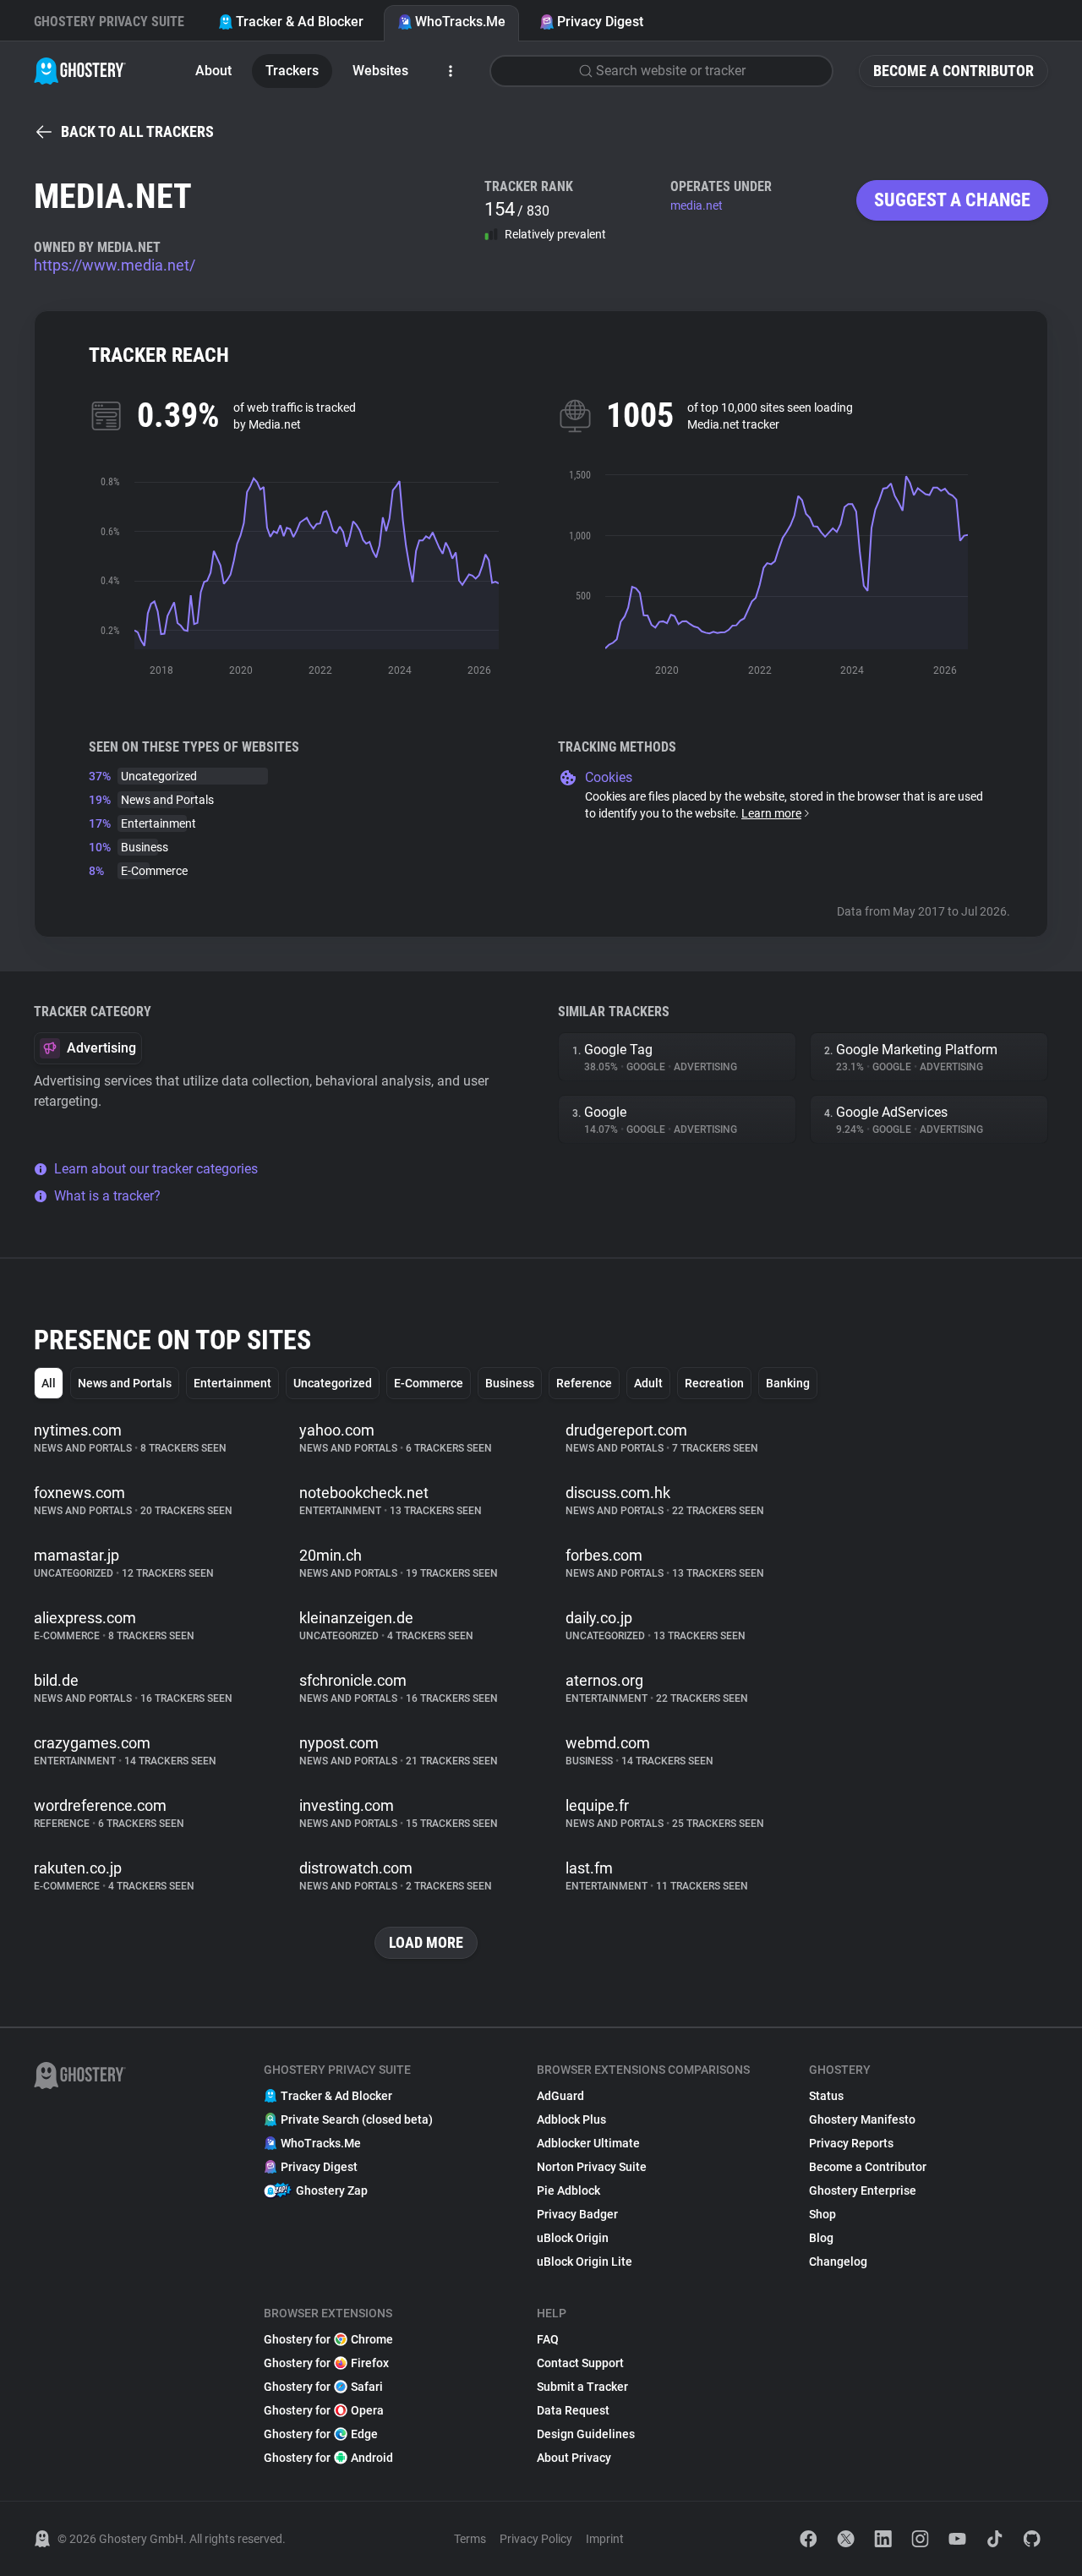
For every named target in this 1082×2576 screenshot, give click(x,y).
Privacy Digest (600, 22)
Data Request (573, 2410)
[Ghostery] (80, 71)
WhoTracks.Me (460, 22)
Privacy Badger (577, 2214)
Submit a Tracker (582, 2387)
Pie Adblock (568, 2190)
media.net (697, 205)
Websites (380, 71)
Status (826, 2096)
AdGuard (560, 2096)
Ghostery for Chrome (328, 2339)
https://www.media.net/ (115, 265)
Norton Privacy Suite (592, 2167)
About (213, 71)
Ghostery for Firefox (326, 2363)
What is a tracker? (107, 1196)
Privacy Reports (851, 2143)
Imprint (605, 2539)
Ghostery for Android (328, 2458)
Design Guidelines (586, 2434)
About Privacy (574, 2458)
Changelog (838, 2262)
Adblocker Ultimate (588, 2143)
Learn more (771, 813)
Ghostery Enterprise (863, 2190)
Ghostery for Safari (323, 2387)
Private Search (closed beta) (357, 2119)
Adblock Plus (571, 2119)
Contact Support (580, 2363)
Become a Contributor (954, 71)
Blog (821, 2238)
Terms (470, 2539)
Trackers (292, 71)
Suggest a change (952, 200)
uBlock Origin (573, 2238)
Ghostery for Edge (321, 2434)
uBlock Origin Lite (585, 2262)
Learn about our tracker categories (156, 1169)
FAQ (548, 2339)
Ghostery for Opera (324, 2410)
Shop (822, 2214)
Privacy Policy (536, 2539)
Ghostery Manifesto (862, 2119)
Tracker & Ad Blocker (300, 22)
